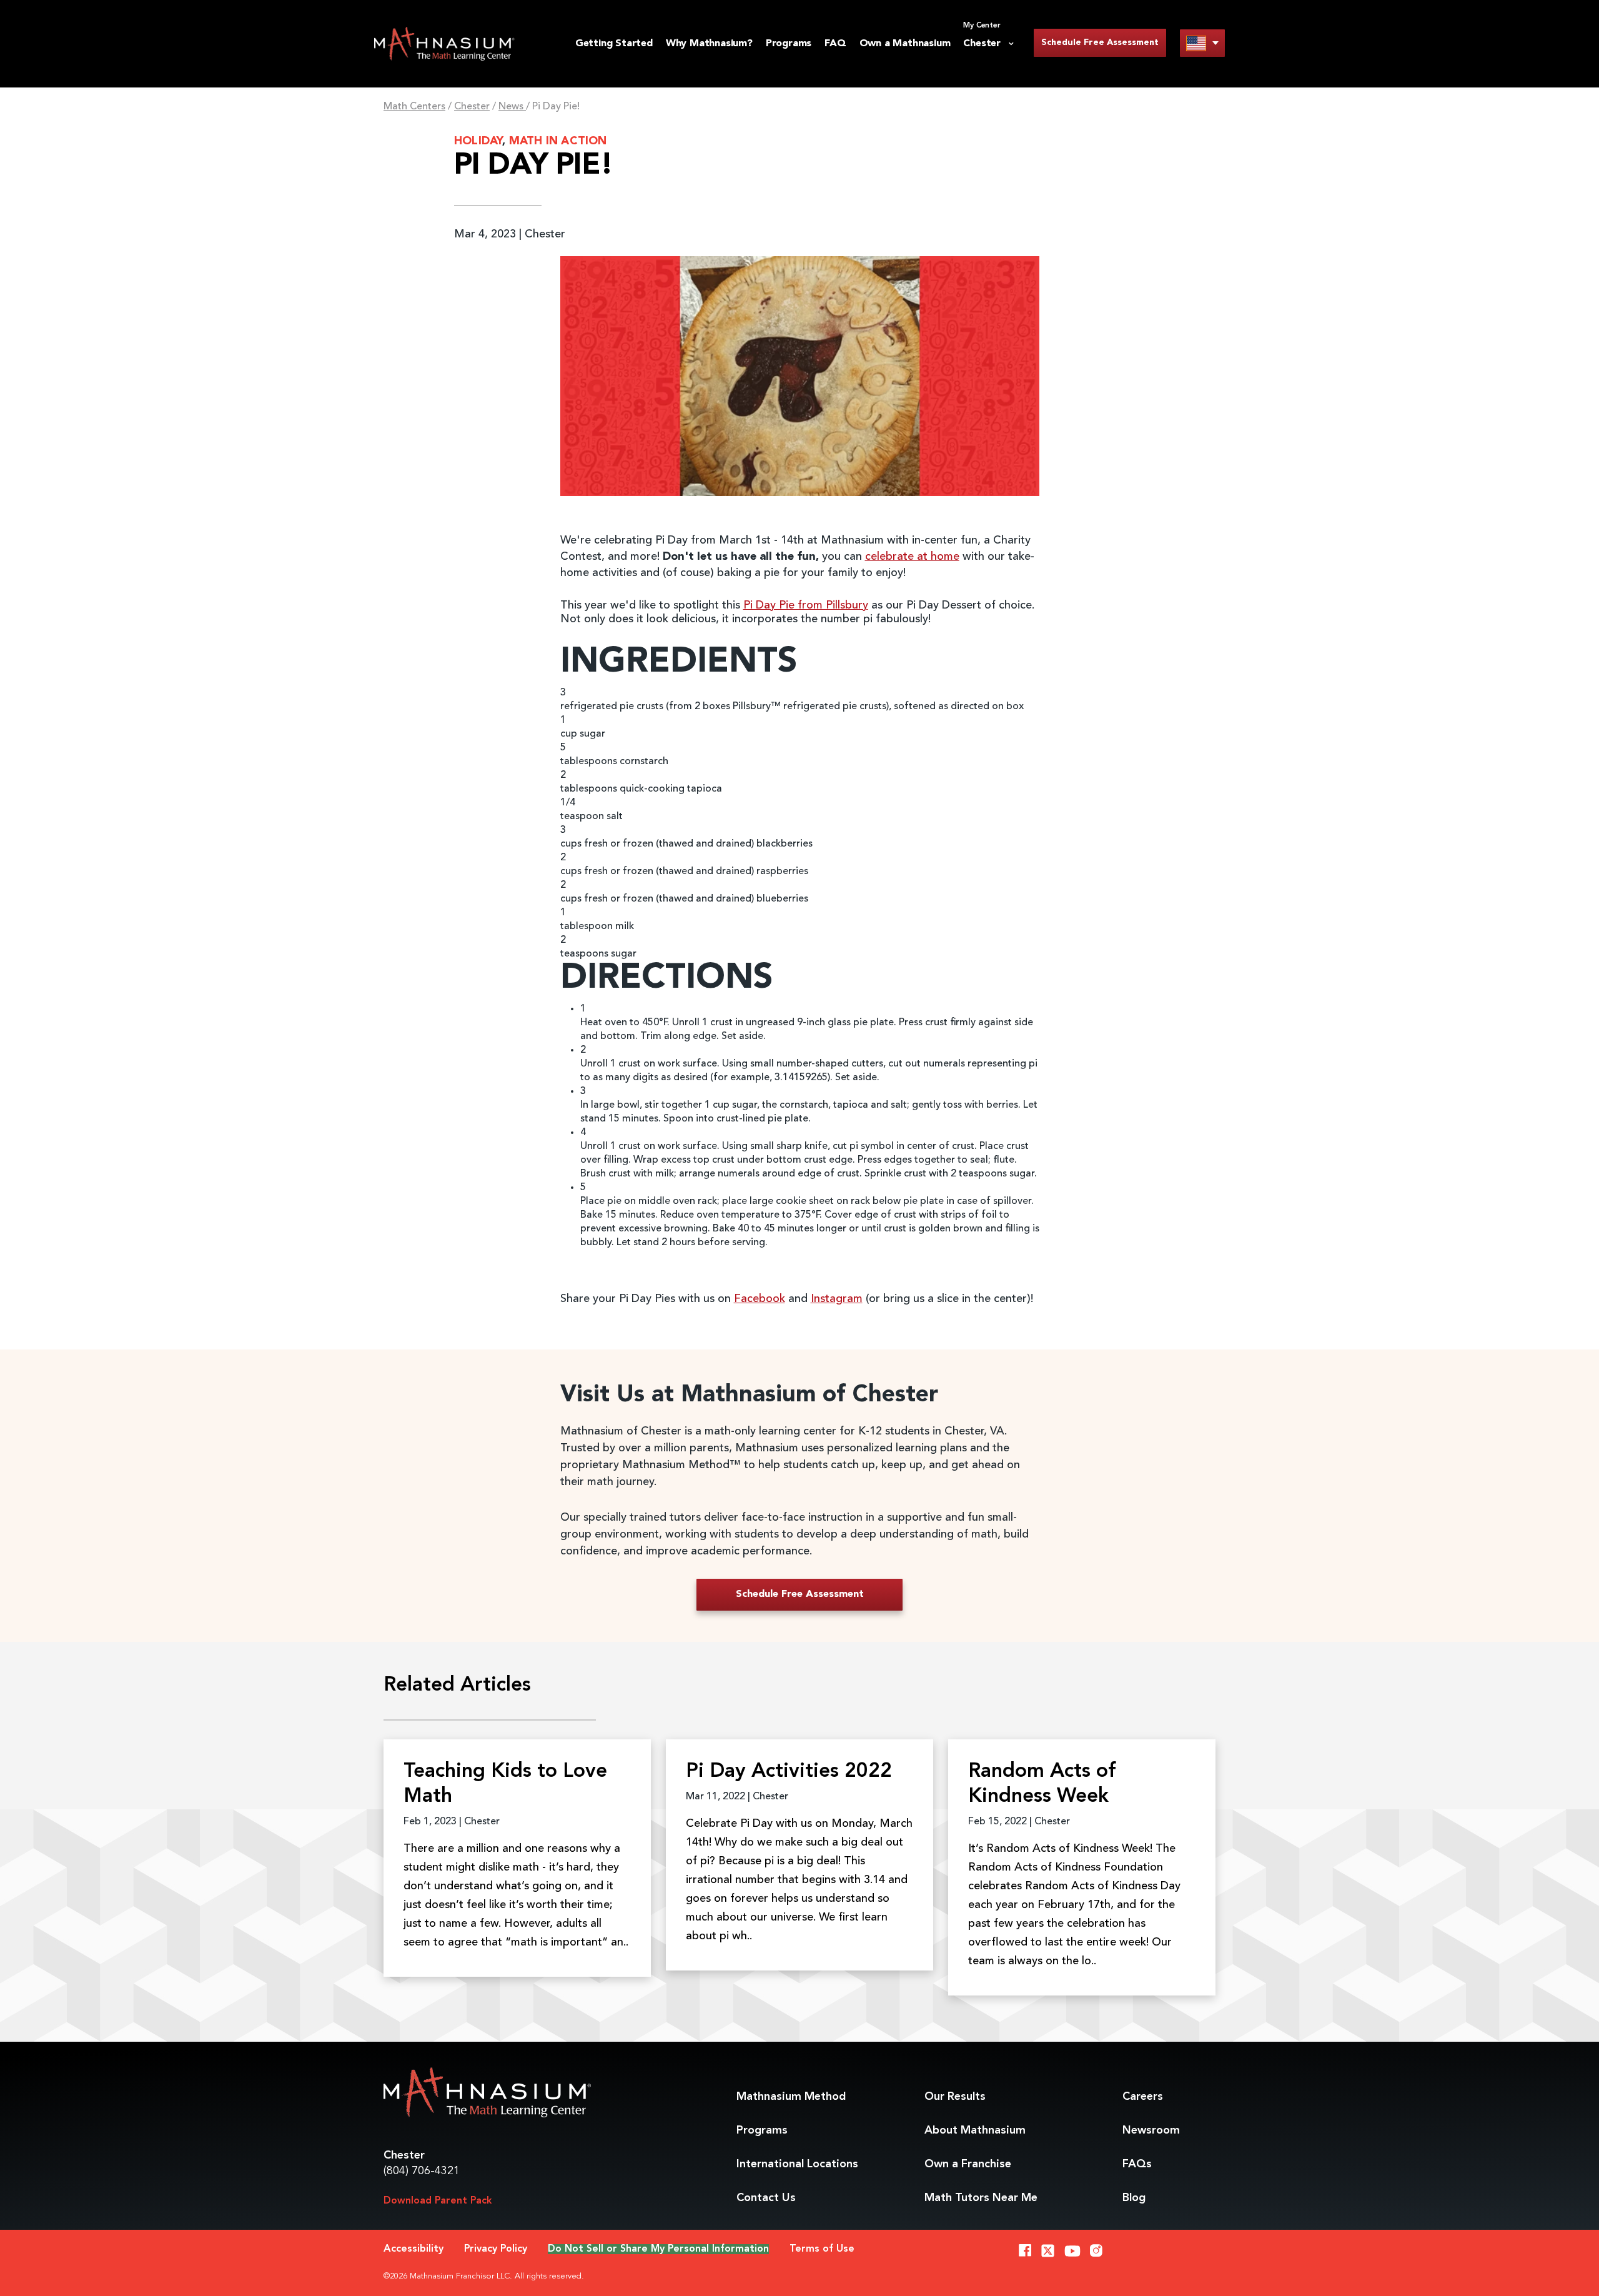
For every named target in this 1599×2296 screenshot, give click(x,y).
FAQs (1137, 2164)
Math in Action (558, 141)
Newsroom (1151, 2130)
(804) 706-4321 (422, 2171)
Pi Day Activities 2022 (789, 1772)
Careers (1143, 2097)
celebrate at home (912, 557)
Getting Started (614, 44)
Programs (789, 44)
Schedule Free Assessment (1100, 42)
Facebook (760, 1299)
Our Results (955, 2097)
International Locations (797, 2164)
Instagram (837, 1299)
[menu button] (1202, 43)
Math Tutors (981, 2198)
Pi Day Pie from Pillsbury (806, 605)
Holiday (478, 141)
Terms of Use (822, 2249)
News (512, 107)
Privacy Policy (496, 2249)
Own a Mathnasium (905, 44)
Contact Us (766, 2198)
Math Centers (414, 107)
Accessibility (413, 2249)
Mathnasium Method (791, 2097)
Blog (1134, 2198)
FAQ (835, 44)
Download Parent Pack (438, 2201)
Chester (472, 107)
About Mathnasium (975, 2130)
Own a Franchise (968, 2164)
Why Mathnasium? (709, 44)
